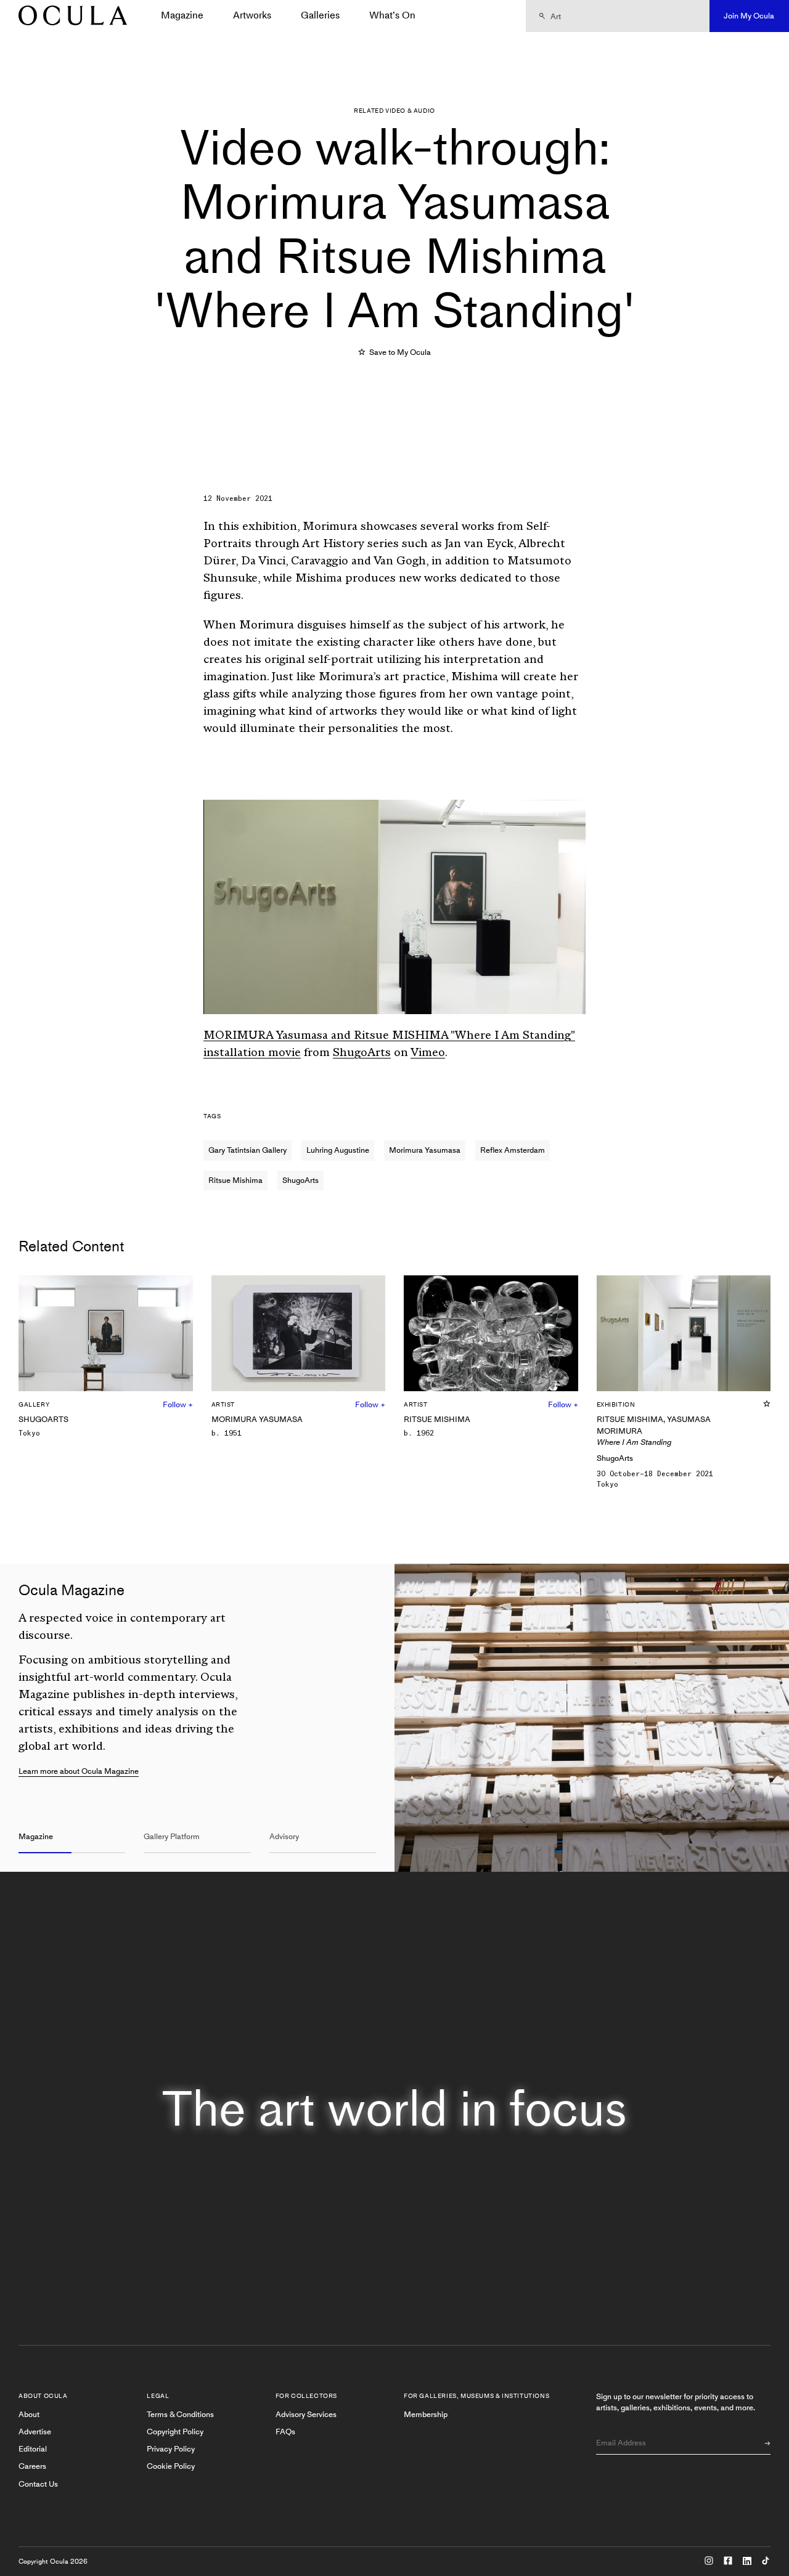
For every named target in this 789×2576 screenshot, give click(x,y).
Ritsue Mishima (235, 1180)
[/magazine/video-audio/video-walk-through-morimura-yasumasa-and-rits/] (68, 16)
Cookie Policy (171, 2466)
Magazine (182, 15)
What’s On (392, 15)
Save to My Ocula (400, 352)
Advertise (35, 2432)
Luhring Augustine (338, 1150)
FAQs (285, 2432)
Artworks (252, 15)
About (29, 2414)
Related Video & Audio (394, 111)
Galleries (320, 15)
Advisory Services (306, 2414)
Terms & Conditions (180, 2414)
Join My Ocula (749, 16)
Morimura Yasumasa (425, 1150)
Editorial (33, 2449)
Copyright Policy (175, 2432)
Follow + (178, 1404)
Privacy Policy (171, 2449)
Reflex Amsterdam (513, 1150)
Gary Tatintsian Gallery (247, 1150)
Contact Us (38, 2484)
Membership (426, 2414)
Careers (32, 2466)
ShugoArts (362, 1054)
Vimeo (428, 1054)
